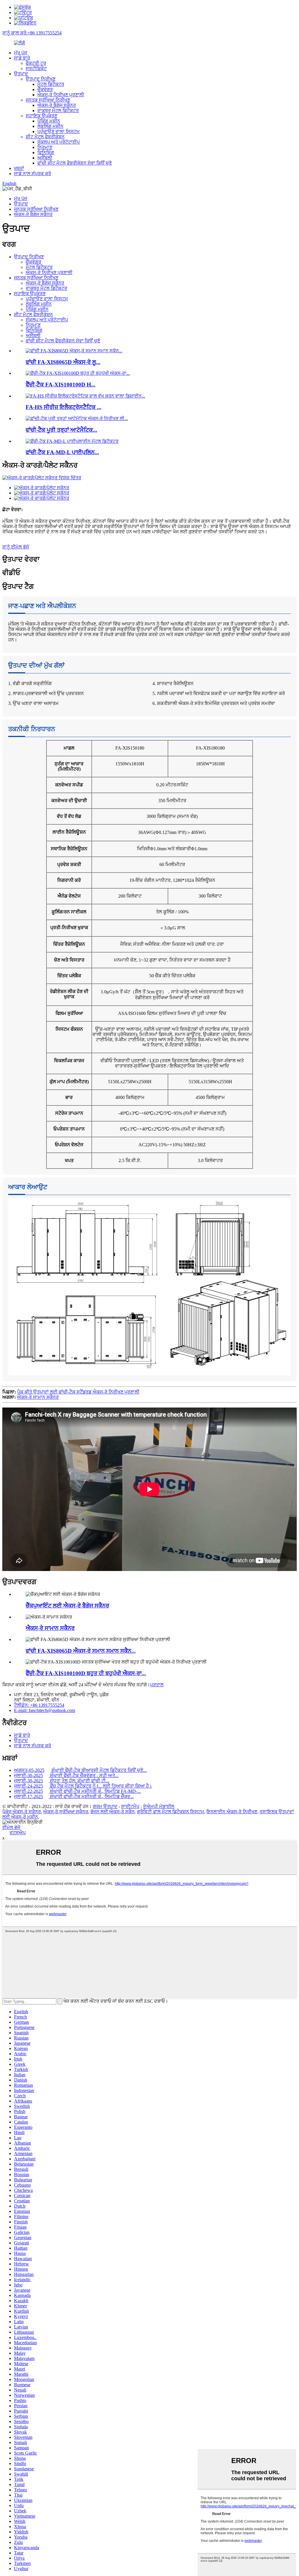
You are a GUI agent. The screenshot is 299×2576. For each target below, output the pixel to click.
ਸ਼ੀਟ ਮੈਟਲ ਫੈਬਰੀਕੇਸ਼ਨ (45, 137)
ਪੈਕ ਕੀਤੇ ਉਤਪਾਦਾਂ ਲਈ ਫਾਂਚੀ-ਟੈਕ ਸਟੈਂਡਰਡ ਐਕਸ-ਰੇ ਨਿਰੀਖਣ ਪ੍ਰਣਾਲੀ (78, 1392)
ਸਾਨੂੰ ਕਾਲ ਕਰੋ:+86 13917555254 (32, 33)
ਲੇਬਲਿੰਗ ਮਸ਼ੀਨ (50, 126)
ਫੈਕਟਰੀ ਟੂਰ (36, 63)
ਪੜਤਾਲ (157, 1685)
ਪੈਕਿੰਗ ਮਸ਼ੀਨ (49, 121)
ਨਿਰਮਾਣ (45, 147)
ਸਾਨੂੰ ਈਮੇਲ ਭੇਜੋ (16, 547)
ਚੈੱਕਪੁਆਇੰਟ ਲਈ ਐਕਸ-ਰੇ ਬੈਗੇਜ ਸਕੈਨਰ (67, 1606)
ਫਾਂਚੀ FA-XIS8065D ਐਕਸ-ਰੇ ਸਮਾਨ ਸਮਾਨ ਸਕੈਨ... (81, 1651)
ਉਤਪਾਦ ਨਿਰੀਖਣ (41, 79)
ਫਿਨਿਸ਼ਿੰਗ (46, 153)
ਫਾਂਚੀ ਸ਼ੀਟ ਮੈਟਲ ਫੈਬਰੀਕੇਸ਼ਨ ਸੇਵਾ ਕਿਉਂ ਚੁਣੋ (75, 163)
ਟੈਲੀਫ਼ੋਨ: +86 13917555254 (39, 1705)
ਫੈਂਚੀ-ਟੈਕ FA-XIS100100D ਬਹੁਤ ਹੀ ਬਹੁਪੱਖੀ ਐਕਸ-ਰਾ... (86, 1673)
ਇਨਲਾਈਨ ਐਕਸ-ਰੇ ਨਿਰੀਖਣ (232, 1812)
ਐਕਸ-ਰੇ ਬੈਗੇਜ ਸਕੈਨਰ (57, 105)
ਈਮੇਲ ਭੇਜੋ (11, 1827)
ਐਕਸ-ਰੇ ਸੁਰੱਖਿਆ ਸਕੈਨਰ (66, 1812)
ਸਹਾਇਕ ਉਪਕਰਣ (41, 116)
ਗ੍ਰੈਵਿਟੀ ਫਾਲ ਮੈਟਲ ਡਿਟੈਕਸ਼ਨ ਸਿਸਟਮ (171, 1812)
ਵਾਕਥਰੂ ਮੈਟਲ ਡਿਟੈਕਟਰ (58, 110)
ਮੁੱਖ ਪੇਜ (21, 53)
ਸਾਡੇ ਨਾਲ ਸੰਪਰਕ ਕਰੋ (33, 174)
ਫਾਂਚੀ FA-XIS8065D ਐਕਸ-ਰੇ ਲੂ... (63, 362)
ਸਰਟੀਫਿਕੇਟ (36, 68)
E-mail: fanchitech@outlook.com (45, 1710)
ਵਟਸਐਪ (18, 1833)
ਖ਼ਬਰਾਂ (19, 168)
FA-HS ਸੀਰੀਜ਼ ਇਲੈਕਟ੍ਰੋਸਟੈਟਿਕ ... (64, 407)
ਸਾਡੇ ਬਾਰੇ (22, 58)
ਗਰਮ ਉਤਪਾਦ (105, 1806)
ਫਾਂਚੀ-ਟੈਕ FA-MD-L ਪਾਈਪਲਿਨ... (62, 452)
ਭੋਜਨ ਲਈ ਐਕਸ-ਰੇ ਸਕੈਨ (113, 1812)
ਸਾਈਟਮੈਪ (130, 1806)
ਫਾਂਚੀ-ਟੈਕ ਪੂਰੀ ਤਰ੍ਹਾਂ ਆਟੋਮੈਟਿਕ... (61, 430)
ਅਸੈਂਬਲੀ (45, 158)
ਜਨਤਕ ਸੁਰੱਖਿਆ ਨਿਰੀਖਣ (48, 100)
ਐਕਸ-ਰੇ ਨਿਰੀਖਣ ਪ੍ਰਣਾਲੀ (61, 95)
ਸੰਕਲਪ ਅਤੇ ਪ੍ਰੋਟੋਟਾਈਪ (59, 142)
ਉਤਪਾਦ (21, 74)
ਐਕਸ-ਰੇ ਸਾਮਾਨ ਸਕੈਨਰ (38, 1397)
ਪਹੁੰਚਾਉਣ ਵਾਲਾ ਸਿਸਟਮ (59, 132)
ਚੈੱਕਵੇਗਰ (45, 89)
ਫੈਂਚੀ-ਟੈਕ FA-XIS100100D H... (61, 385)
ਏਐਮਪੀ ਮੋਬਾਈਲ (159, 1806)
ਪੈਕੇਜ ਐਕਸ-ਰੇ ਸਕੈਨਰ (22, 1812)
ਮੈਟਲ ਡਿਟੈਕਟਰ (51, 84)
